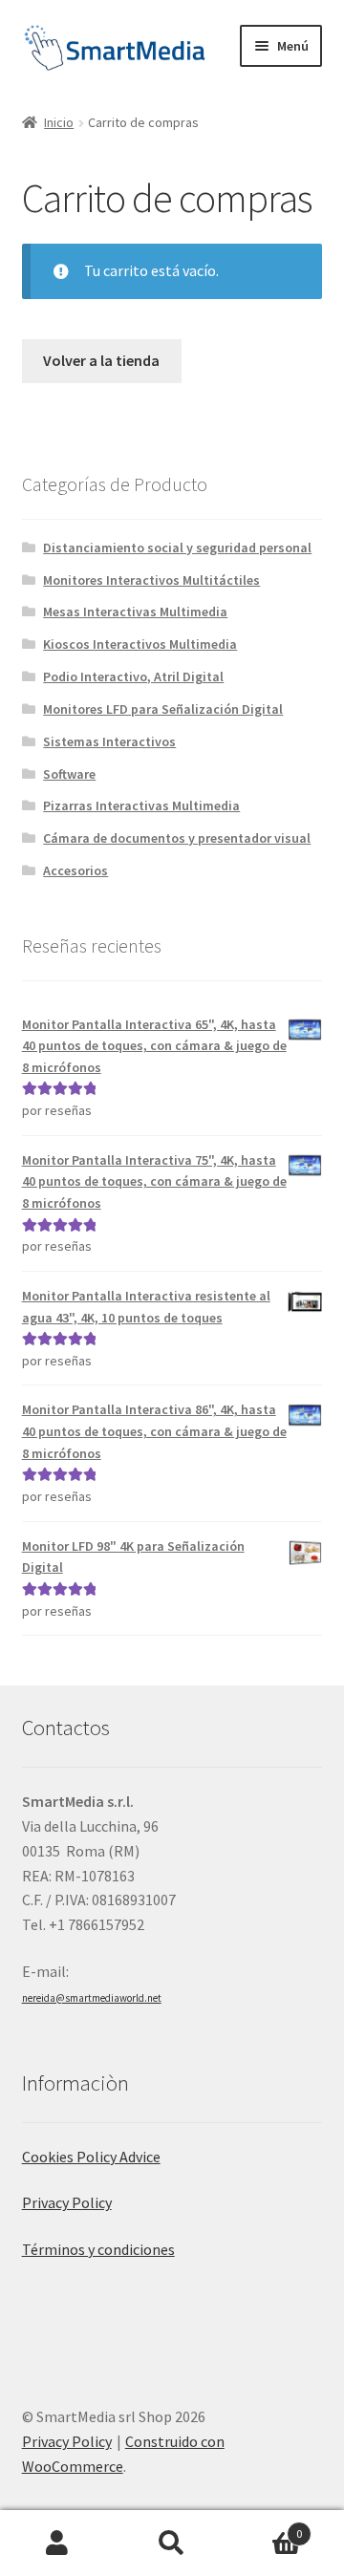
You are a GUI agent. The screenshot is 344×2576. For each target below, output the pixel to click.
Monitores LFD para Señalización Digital (163, 709)
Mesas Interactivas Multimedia (135, 612)
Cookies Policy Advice (91, 2157)
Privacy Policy (67, 2202)
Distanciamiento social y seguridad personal (177, 547)
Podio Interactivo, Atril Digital (133, 676)
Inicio (59, 122)
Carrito (266, 2527)
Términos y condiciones (98, 2249)
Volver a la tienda (101, 360)
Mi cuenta (57, 2544)
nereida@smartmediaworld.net (92, 1998)
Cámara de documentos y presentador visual (177, 838)
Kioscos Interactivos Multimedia (140, 644)
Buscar (172, 2544)
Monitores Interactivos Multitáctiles (151, 580)
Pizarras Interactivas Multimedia (141, 805)
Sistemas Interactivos (109, 741)
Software (69, 774)
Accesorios (75, 870)
